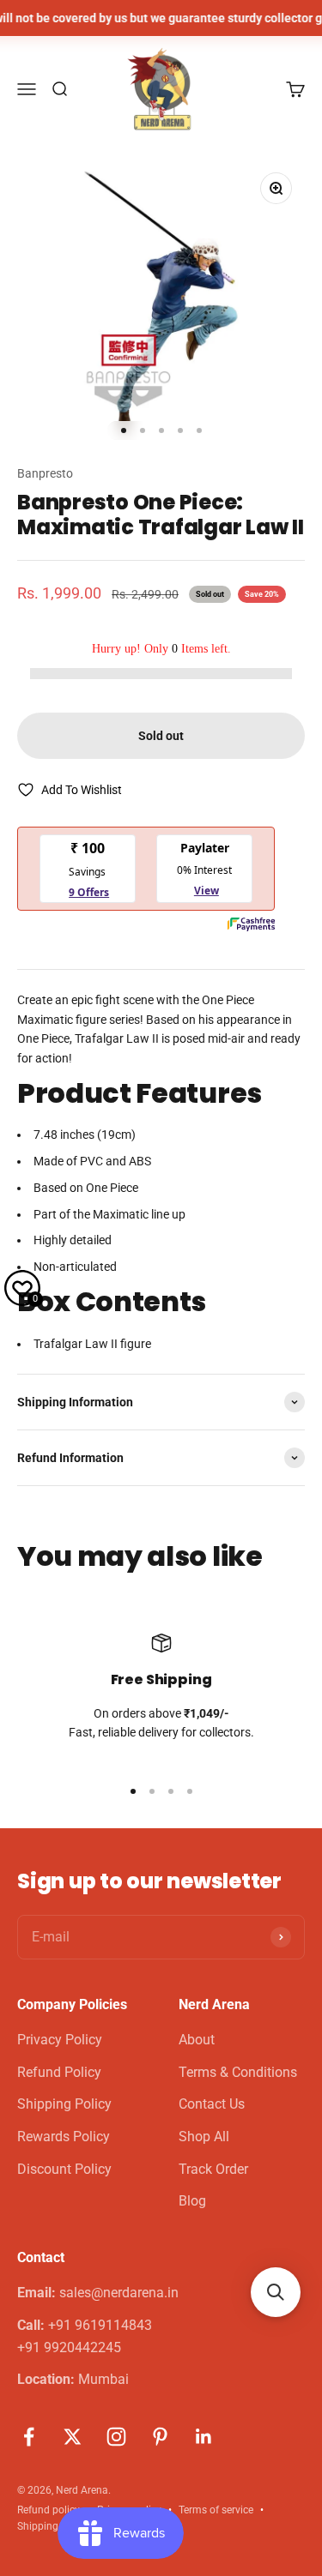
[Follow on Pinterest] (160, 2437)
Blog (192, 2201)
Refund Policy (59, 2072)
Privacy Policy (60, 2040)
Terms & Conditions (238, 2072)
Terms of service (216, 2510)
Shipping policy (53, 2526)
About (197, 2040)
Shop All (204, 2137)
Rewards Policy (64, 2137)
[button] (276, 2292)
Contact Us (212, 2104)
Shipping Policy (64, 2104)
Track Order (213, 2169)
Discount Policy (64, 2169)
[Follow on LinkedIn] (204, 2437)
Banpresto (45, 473)
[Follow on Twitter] (73, 2437)
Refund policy (49, 2510)
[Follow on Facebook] (29, 2437)
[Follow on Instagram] (116, 2437)
